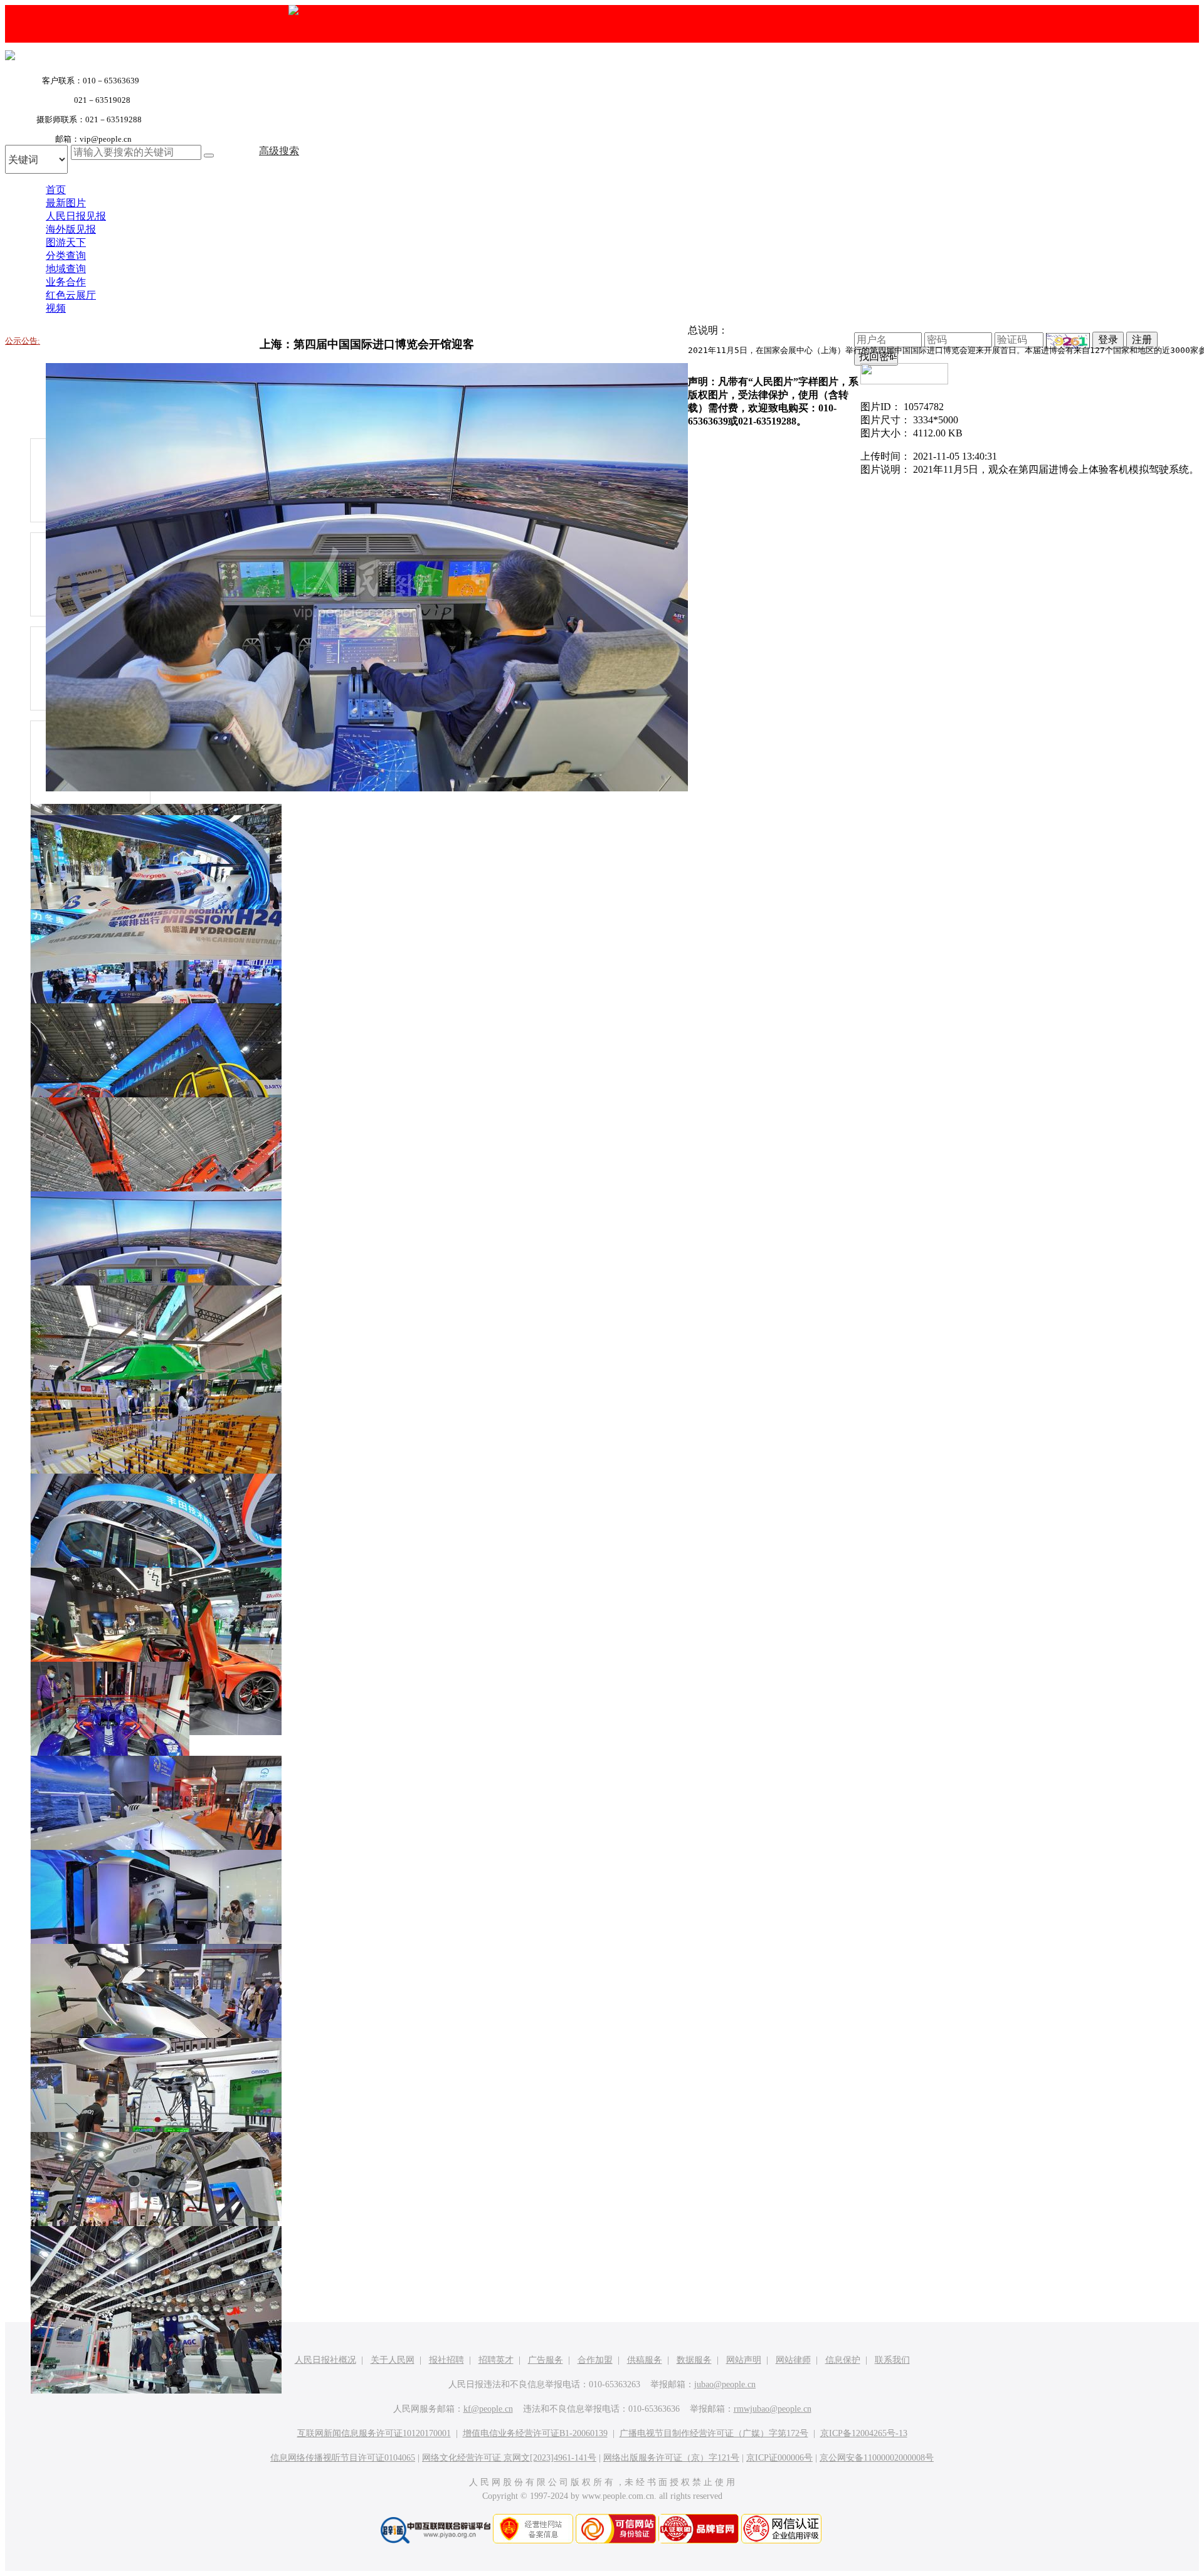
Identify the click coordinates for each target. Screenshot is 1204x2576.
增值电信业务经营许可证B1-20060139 (535, 2433)
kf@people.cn (488, 2409)
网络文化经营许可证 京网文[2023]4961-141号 (509, 2458)
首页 (56, 190)
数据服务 (694, 2360)
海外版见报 (71, 229)
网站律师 (793, 2360)
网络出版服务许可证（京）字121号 (671, 2458)
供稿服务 (645, 2360)
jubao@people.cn (725, 2384)
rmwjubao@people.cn (773, 2409)
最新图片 (66, 203)
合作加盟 (595, 2360)
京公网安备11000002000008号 (877, 2458)
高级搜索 (279, 151)
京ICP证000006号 (779, 2458)
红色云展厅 (71, 295)
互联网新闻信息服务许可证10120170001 (374, 2433)
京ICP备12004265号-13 (864, 2433)
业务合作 (66, 282)
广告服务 (546, 2360)
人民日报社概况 (325, 2360)
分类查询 (66, 256)
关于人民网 (393, 2360)
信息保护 (843, 2360)
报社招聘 (446, 2360)
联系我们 (892, 2360)
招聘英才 (496, 2360)
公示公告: (23, 341)
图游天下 (66, 242)
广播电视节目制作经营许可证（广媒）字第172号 (714, 2433)
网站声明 (744, 2360)
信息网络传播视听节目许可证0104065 (343, 2458)
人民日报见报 (76, 216)
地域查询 (66, 269)
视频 (56, 308)
